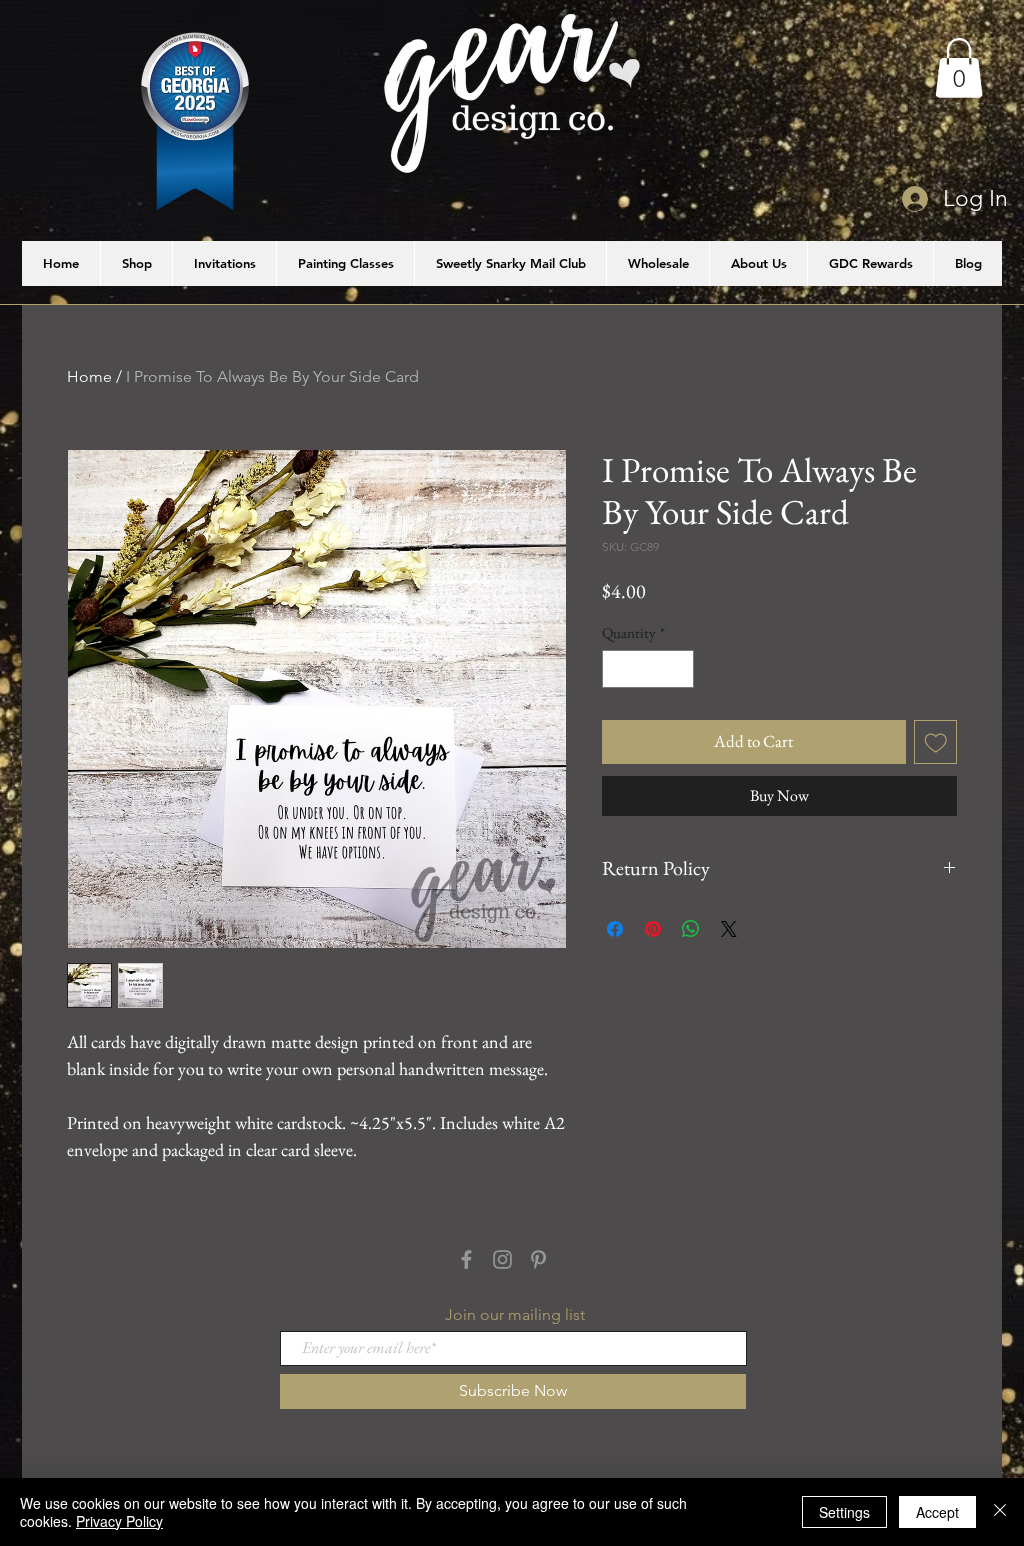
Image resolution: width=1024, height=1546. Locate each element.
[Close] (1000, 1512)
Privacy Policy (119, 1521)
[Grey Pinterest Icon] (538, 1259)
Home (89, 376)
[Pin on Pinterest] (653, 929)
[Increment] (678, 669)
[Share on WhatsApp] (691, 929)
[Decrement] (618, 669)
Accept (937, 1512)
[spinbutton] (648, 669)
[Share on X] (729, 929)
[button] (959, 68)
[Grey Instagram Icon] (502, 1259)
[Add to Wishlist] (936, 742)
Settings (844, 1512)
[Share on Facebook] (615, 929)
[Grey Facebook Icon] (466, 1259)
